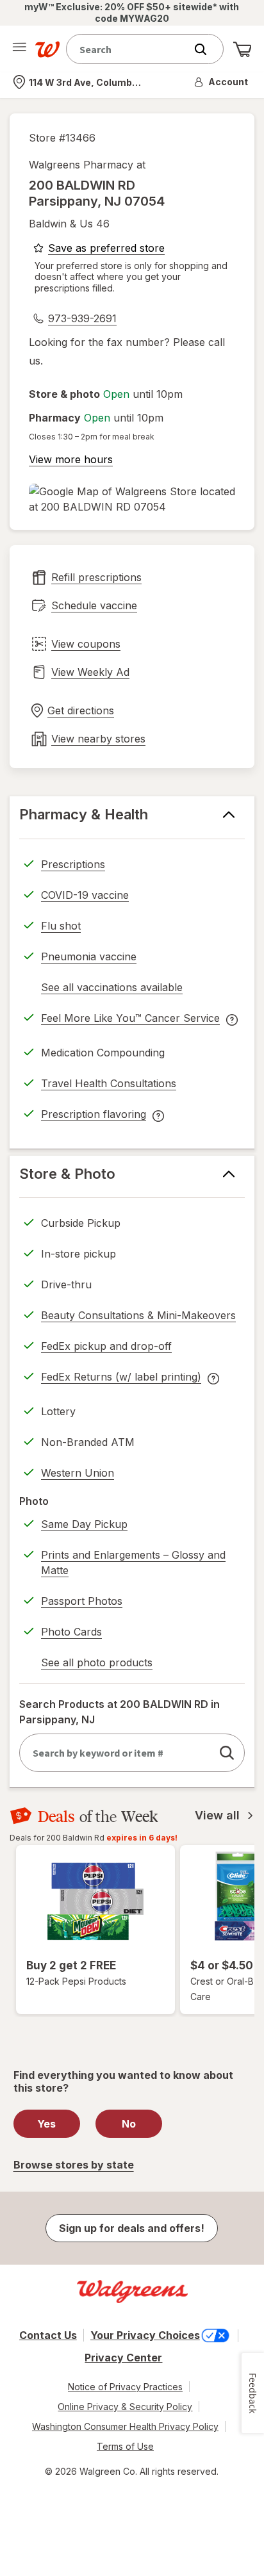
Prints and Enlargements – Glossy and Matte (133, 1563)
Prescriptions (73, 864)
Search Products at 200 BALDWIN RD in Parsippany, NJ (120, 1712)
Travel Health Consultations (109, 1083)
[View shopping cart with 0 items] (242, 49)
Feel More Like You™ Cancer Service (130, 1020)
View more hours (71, 459)
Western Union (78, 1473)
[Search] (207, 49)
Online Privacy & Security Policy (125, 2407)
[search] (227, 1753)
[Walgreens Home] (47, 49)
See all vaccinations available (112, 989)
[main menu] (19, 49)
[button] (222, 82)
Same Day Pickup (84, 1524)
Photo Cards (71, 1632)
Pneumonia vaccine (89, 956)
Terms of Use (125, 2446)
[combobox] (129, 49)
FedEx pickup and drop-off (106, 1348)
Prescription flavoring (94, 1116)
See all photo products (97, 1664)
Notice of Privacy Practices (125, 2387)
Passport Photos (82, 1601)
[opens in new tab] (132, 499)
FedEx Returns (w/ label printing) (121, 1379)
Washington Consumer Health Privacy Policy (125, 2426)
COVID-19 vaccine (85, 895)
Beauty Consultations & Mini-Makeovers (138, 1315)
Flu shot (61, 926)
